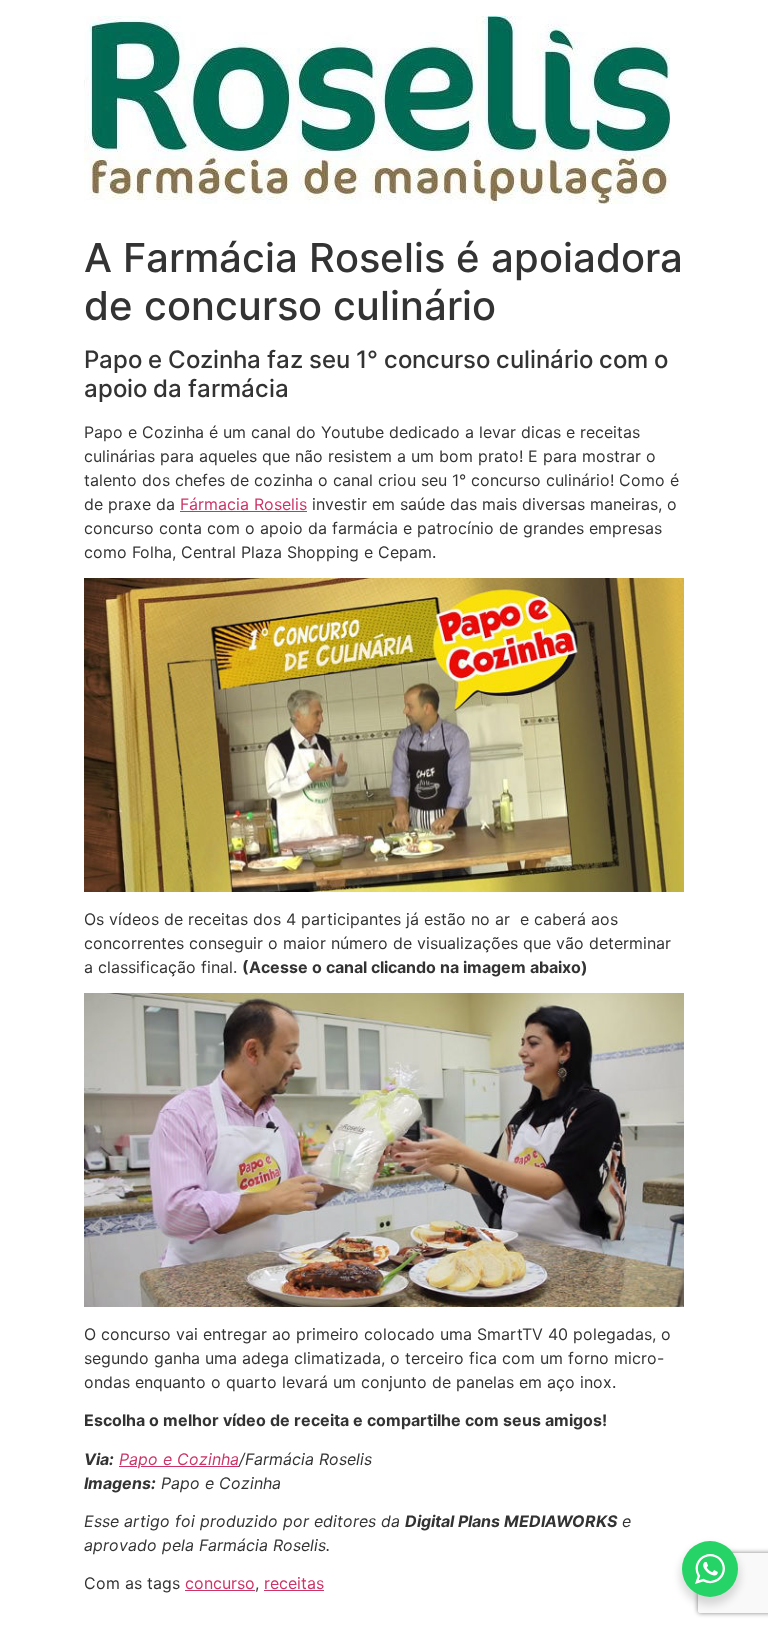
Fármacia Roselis (243, 504)
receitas (294, 1583)
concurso (220, 1583)
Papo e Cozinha (179, 1459)
